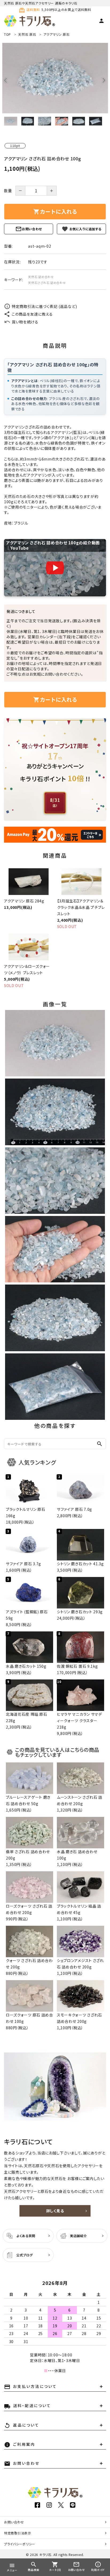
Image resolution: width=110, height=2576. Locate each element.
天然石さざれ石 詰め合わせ (47, 283)
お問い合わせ (32, 229)
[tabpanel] (55, 78)
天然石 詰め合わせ (41, 277)
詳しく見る (55, 2211)
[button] (55, 568)
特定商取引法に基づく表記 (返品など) (44, 306)
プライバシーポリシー (20, 2544)
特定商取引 (18, 2533)
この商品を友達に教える (32, 314)
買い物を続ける (25, 322)
